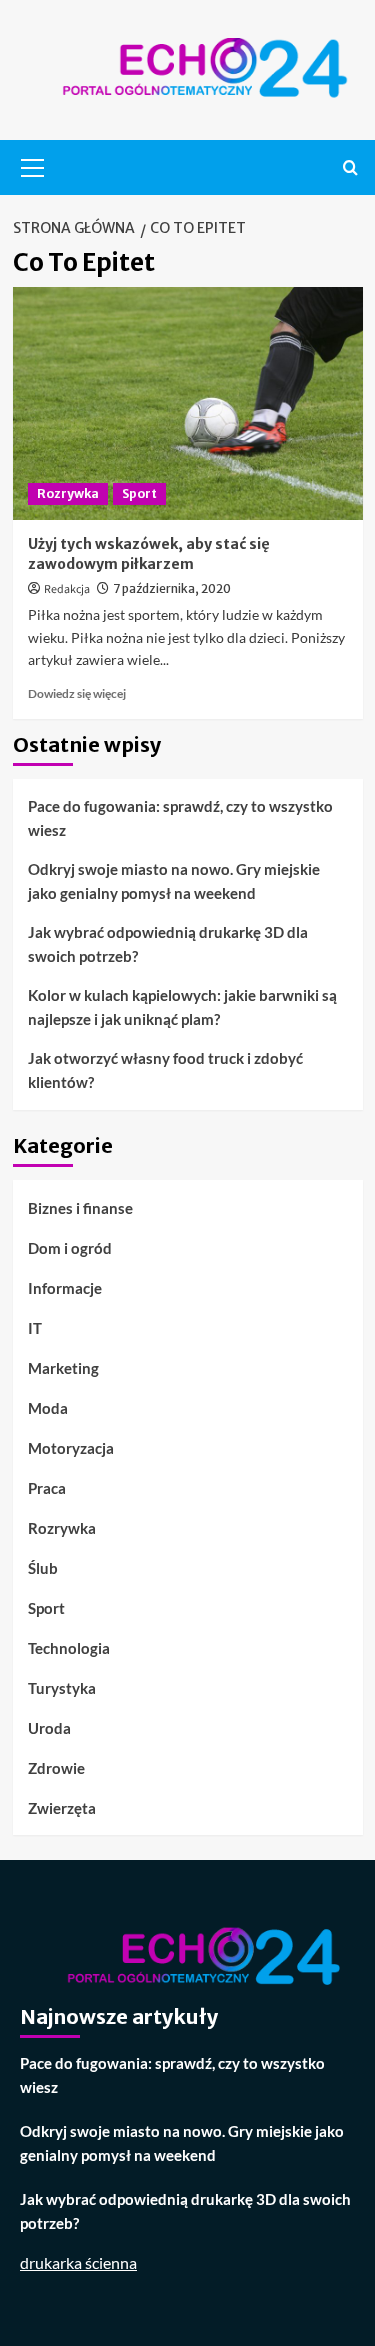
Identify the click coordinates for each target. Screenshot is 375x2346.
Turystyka (62, 1688)
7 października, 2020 (172, 588)
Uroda (49, 1728)
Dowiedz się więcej (77, 693)
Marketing (63, 1368)
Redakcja (67, 589)
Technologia (69, 1648)
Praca (47, 1488)
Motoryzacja (71, 1448)
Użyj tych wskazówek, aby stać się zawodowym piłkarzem (149, 554)
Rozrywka (68, 493)
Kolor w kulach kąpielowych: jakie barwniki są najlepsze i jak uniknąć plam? (182, 1007)
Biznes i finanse (80, 1208)
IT (35, 1328)
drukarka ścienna (78, 2262)
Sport (139, 493)
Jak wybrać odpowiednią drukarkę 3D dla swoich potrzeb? (168, 944)
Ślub (43, 1568)
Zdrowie (56, 1768)
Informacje (65, 1288)
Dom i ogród (70, 1248)
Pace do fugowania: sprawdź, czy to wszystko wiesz (180, 818)
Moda (48, 1408)
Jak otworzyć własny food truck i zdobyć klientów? (165, 1070)
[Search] (350, 167)
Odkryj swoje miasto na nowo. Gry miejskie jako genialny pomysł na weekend (174, 881)
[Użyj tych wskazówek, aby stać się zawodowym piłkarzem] (188, 403)
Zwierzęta (62, 1808)
